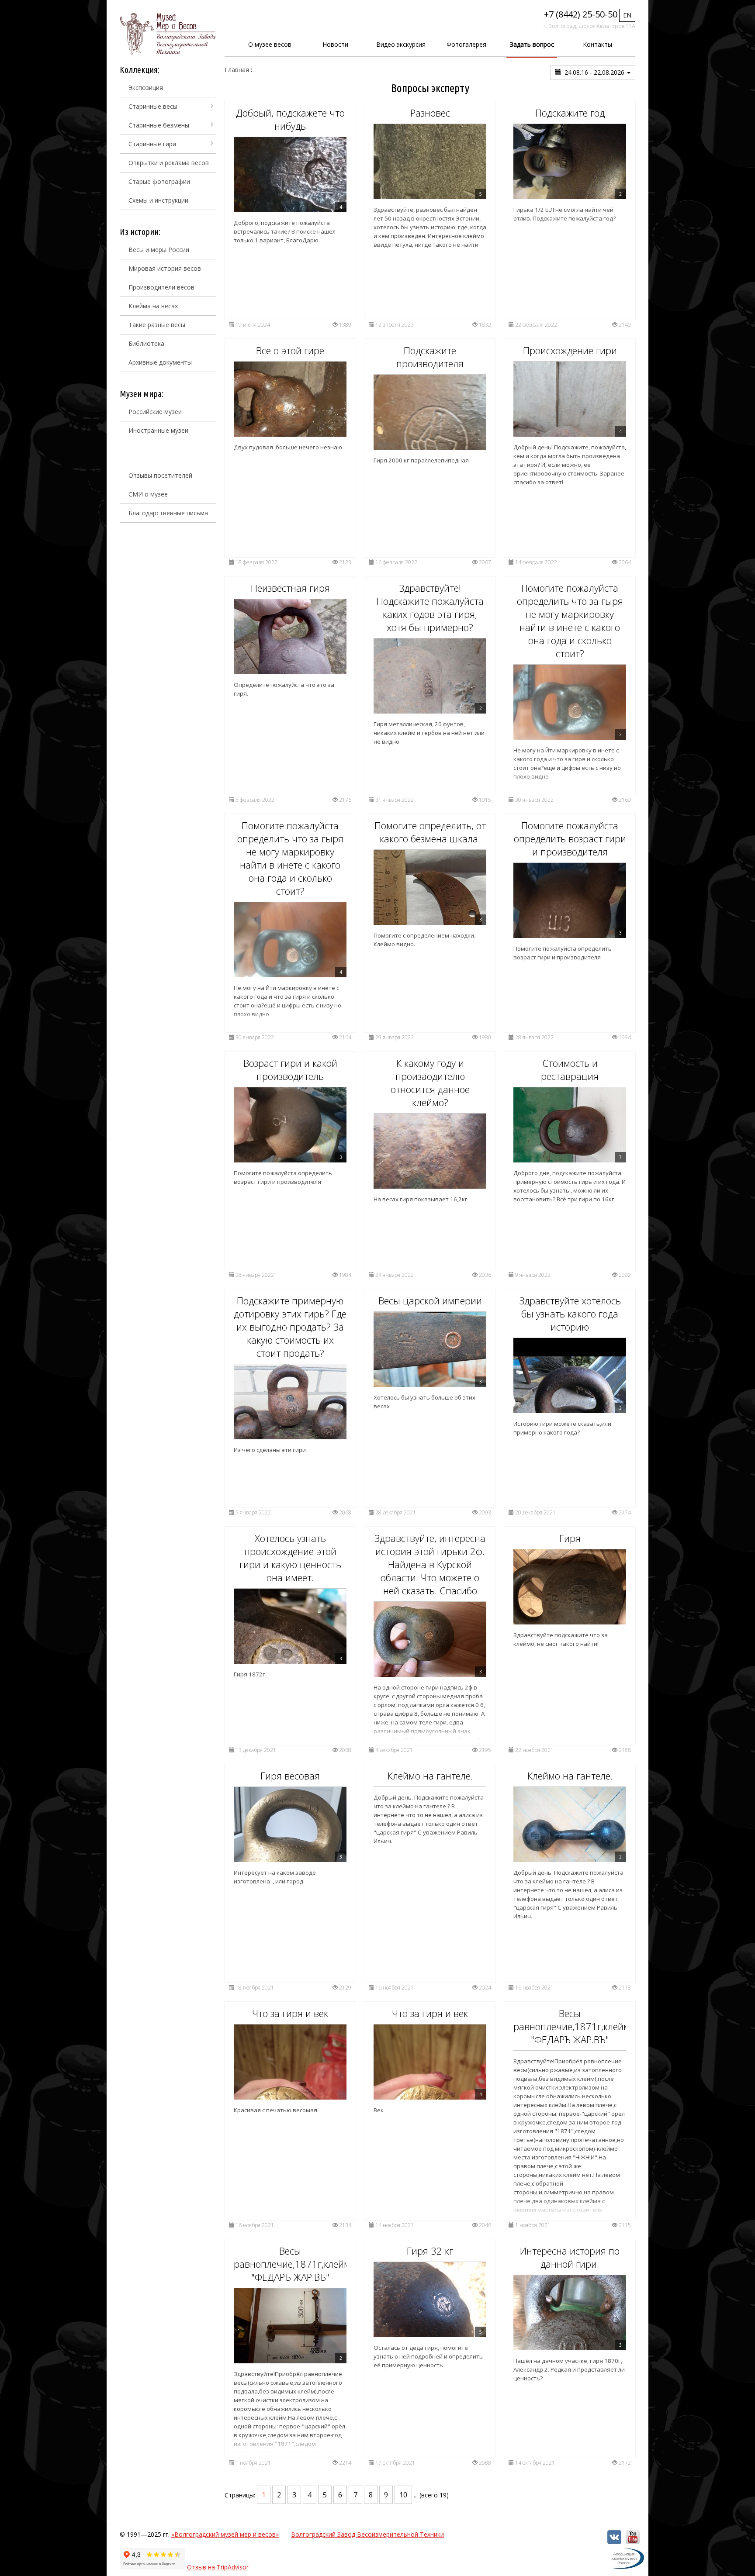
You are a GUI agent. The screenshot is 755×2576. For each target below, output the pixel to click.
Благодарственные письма (168, 513)
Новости (335, 44)
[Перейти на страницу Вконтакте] (614, 2542)
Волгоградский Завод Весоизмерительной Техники (367, 2534)
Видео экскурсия (401, 44)
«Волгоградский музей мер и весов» (225, 2534)
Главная (237, 70)
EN (627, 15)
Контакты (597, 44)
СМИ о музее (148, 494)
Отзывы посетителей (160, 475)
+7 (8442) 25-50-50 (581, 14)
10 (403, 2495)
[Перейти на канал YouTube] (633, 2542)
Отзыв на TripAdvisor (218, 2567)
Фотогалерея (466, 44)
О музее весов (270, 44)
